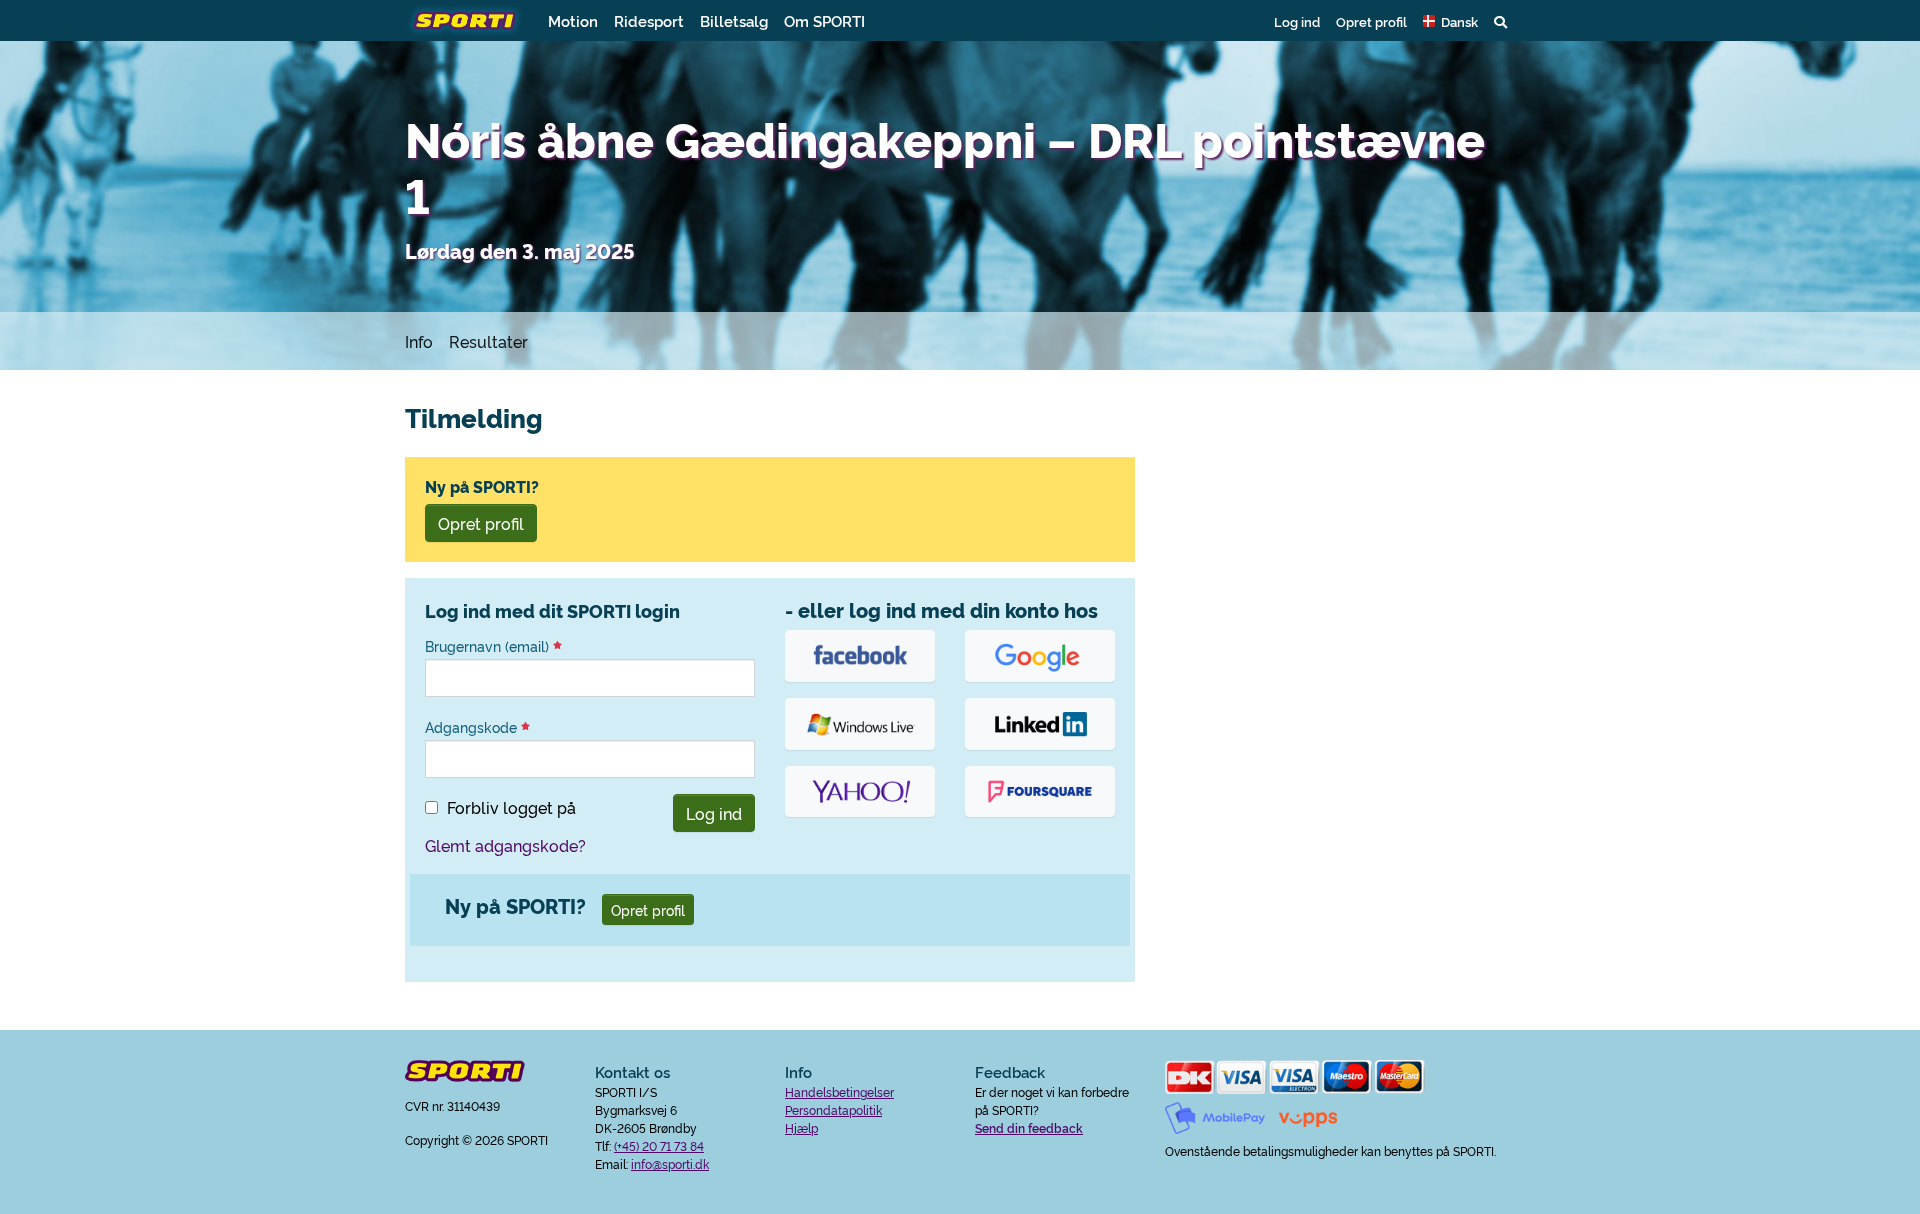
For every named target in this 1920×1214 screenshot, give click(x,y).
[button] (1450, 21)
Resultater (488, 341)
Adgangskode (473, 727)
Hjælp (801, 1127)
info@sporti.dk (670, 1163)
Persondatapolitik (833, 1109)
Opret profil (1371, 21)
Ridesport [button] (649, 20)
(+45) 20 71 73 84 (659, 1145)
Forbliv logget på (511, 807)
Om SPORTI (824, 20)
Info (419, 341)
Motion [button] (573, 20)
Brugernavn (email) (489, 646)
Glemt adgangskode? (505, 845)
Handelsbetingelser (839, 1091)
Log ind (1297, 21)
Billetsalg (734, 20)
